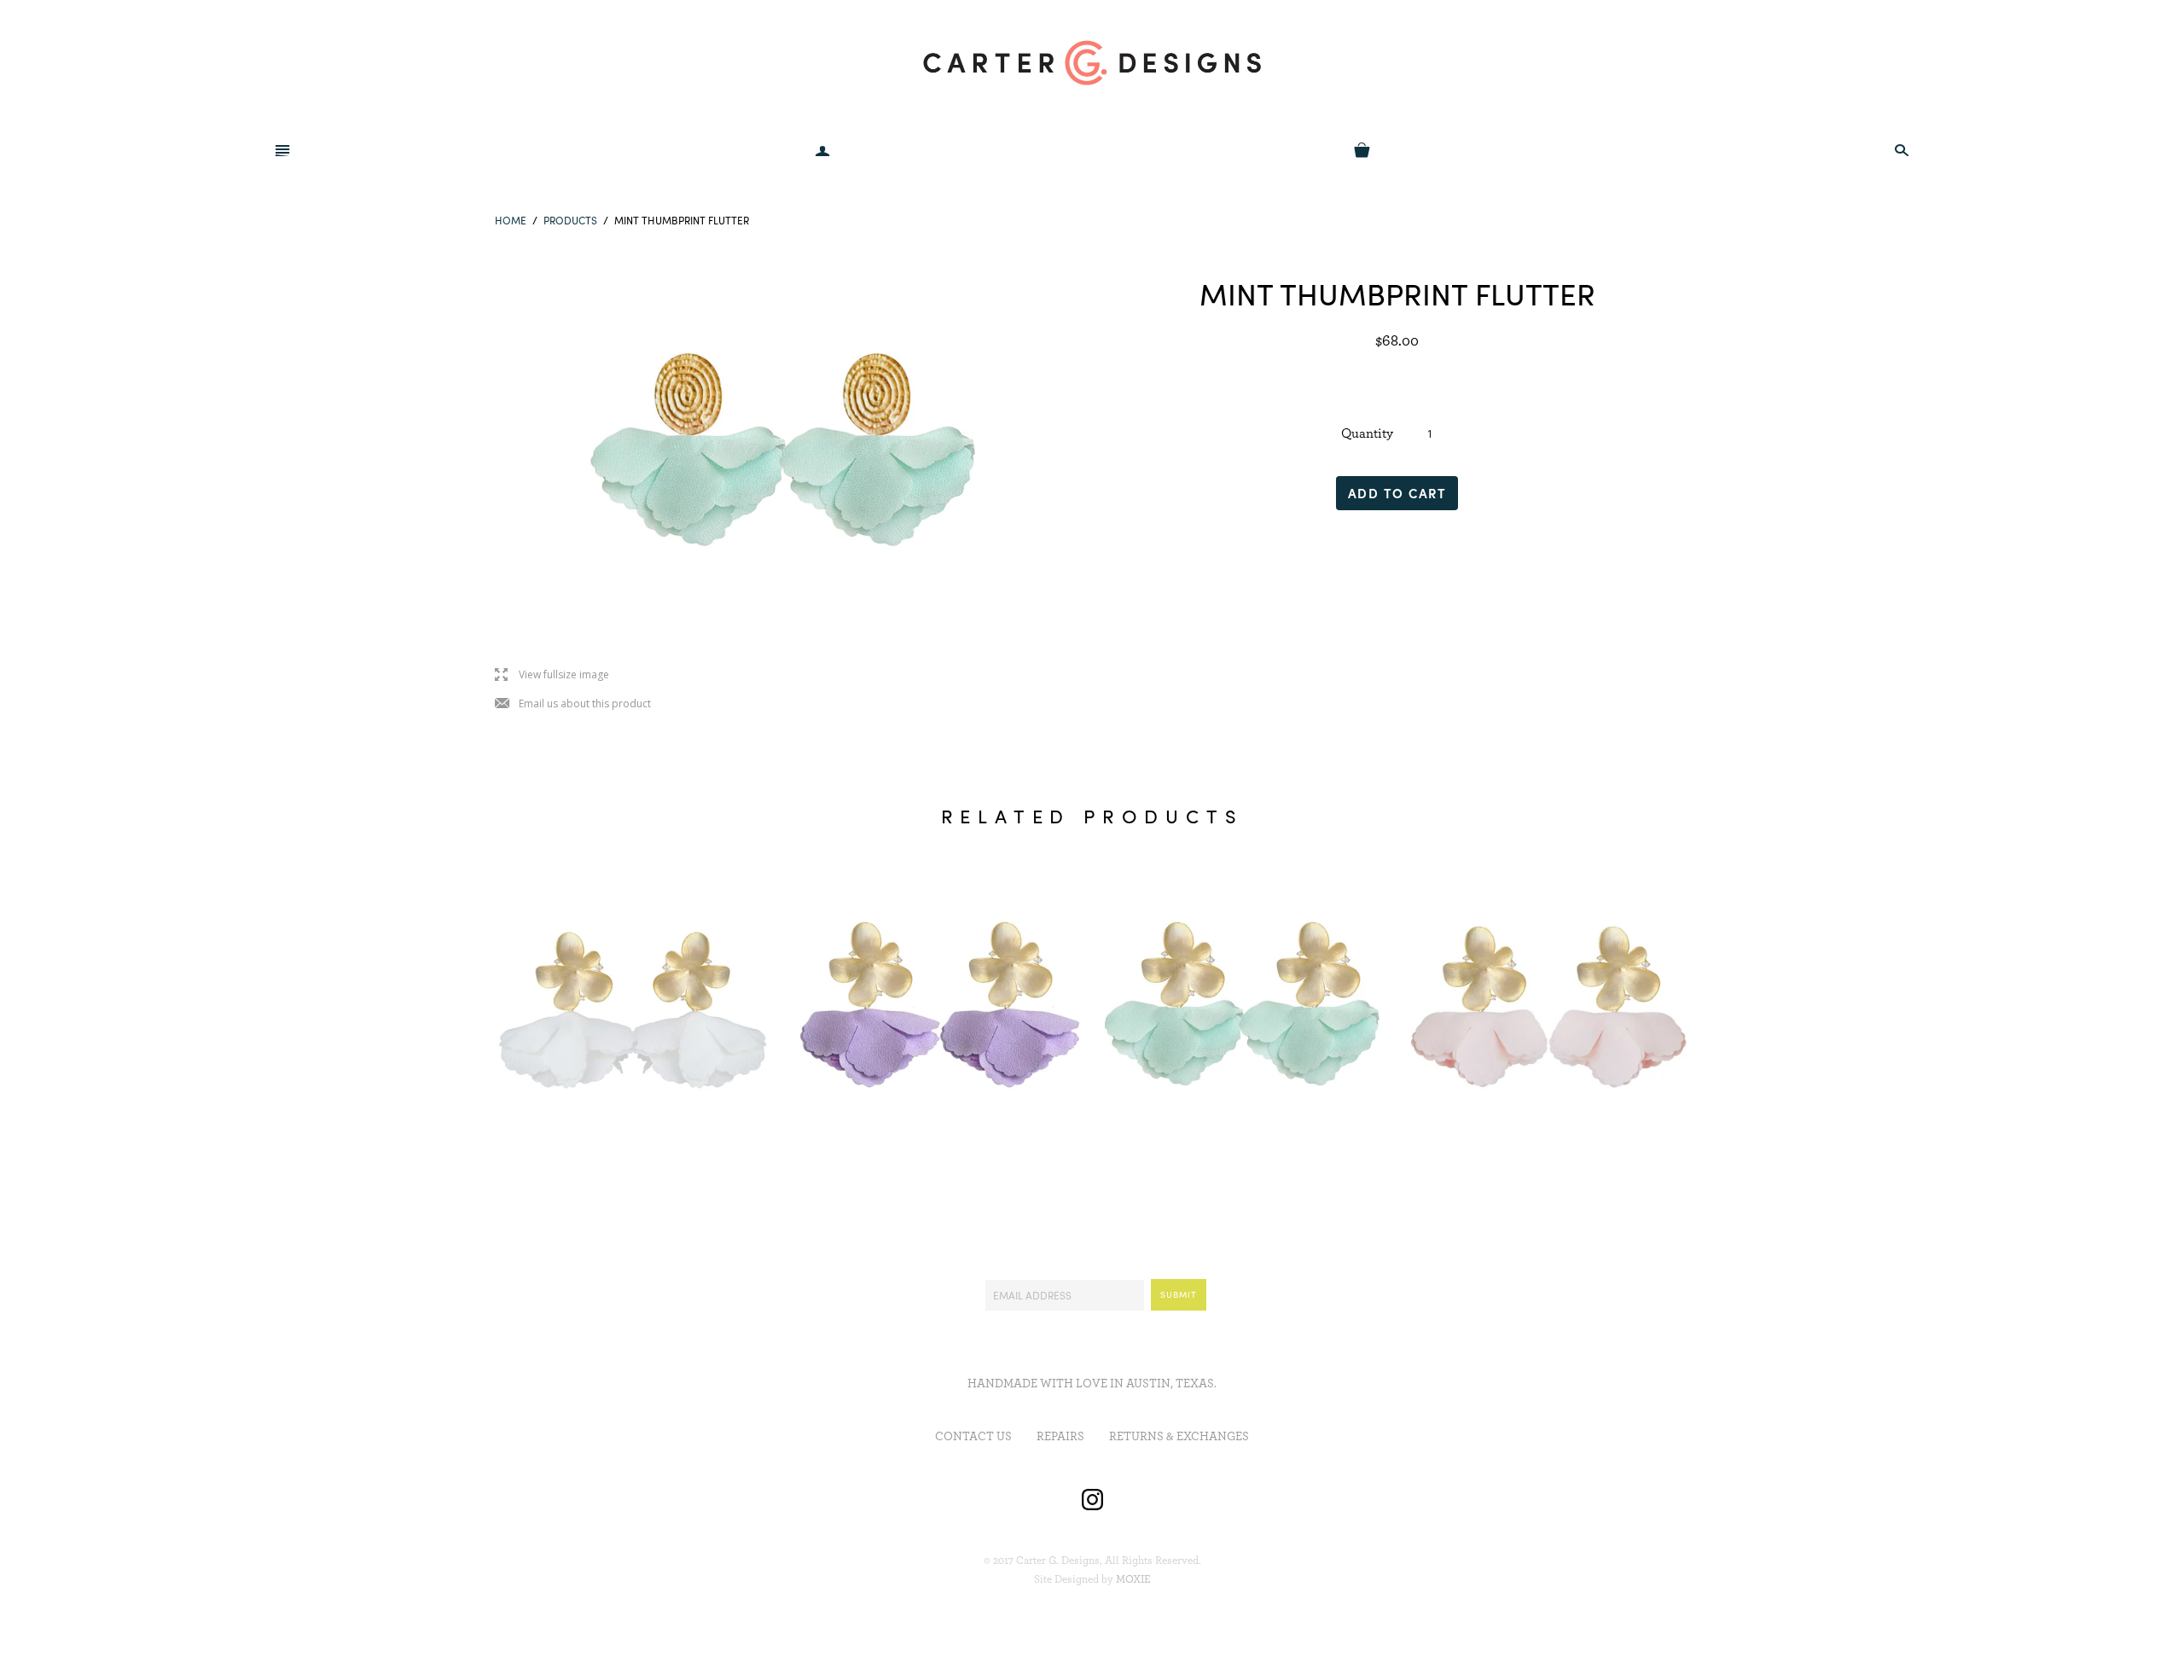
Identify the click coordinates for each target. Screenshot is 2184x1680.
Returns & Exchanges (1179, 1437)
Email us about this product (573, 704)
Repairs (1060, 1437)
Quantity (1367, 433)
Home (511, 220)
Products (570, 220)
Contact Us (973, 1437)
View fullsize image (552, 675)
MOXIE (1133, 1580)
